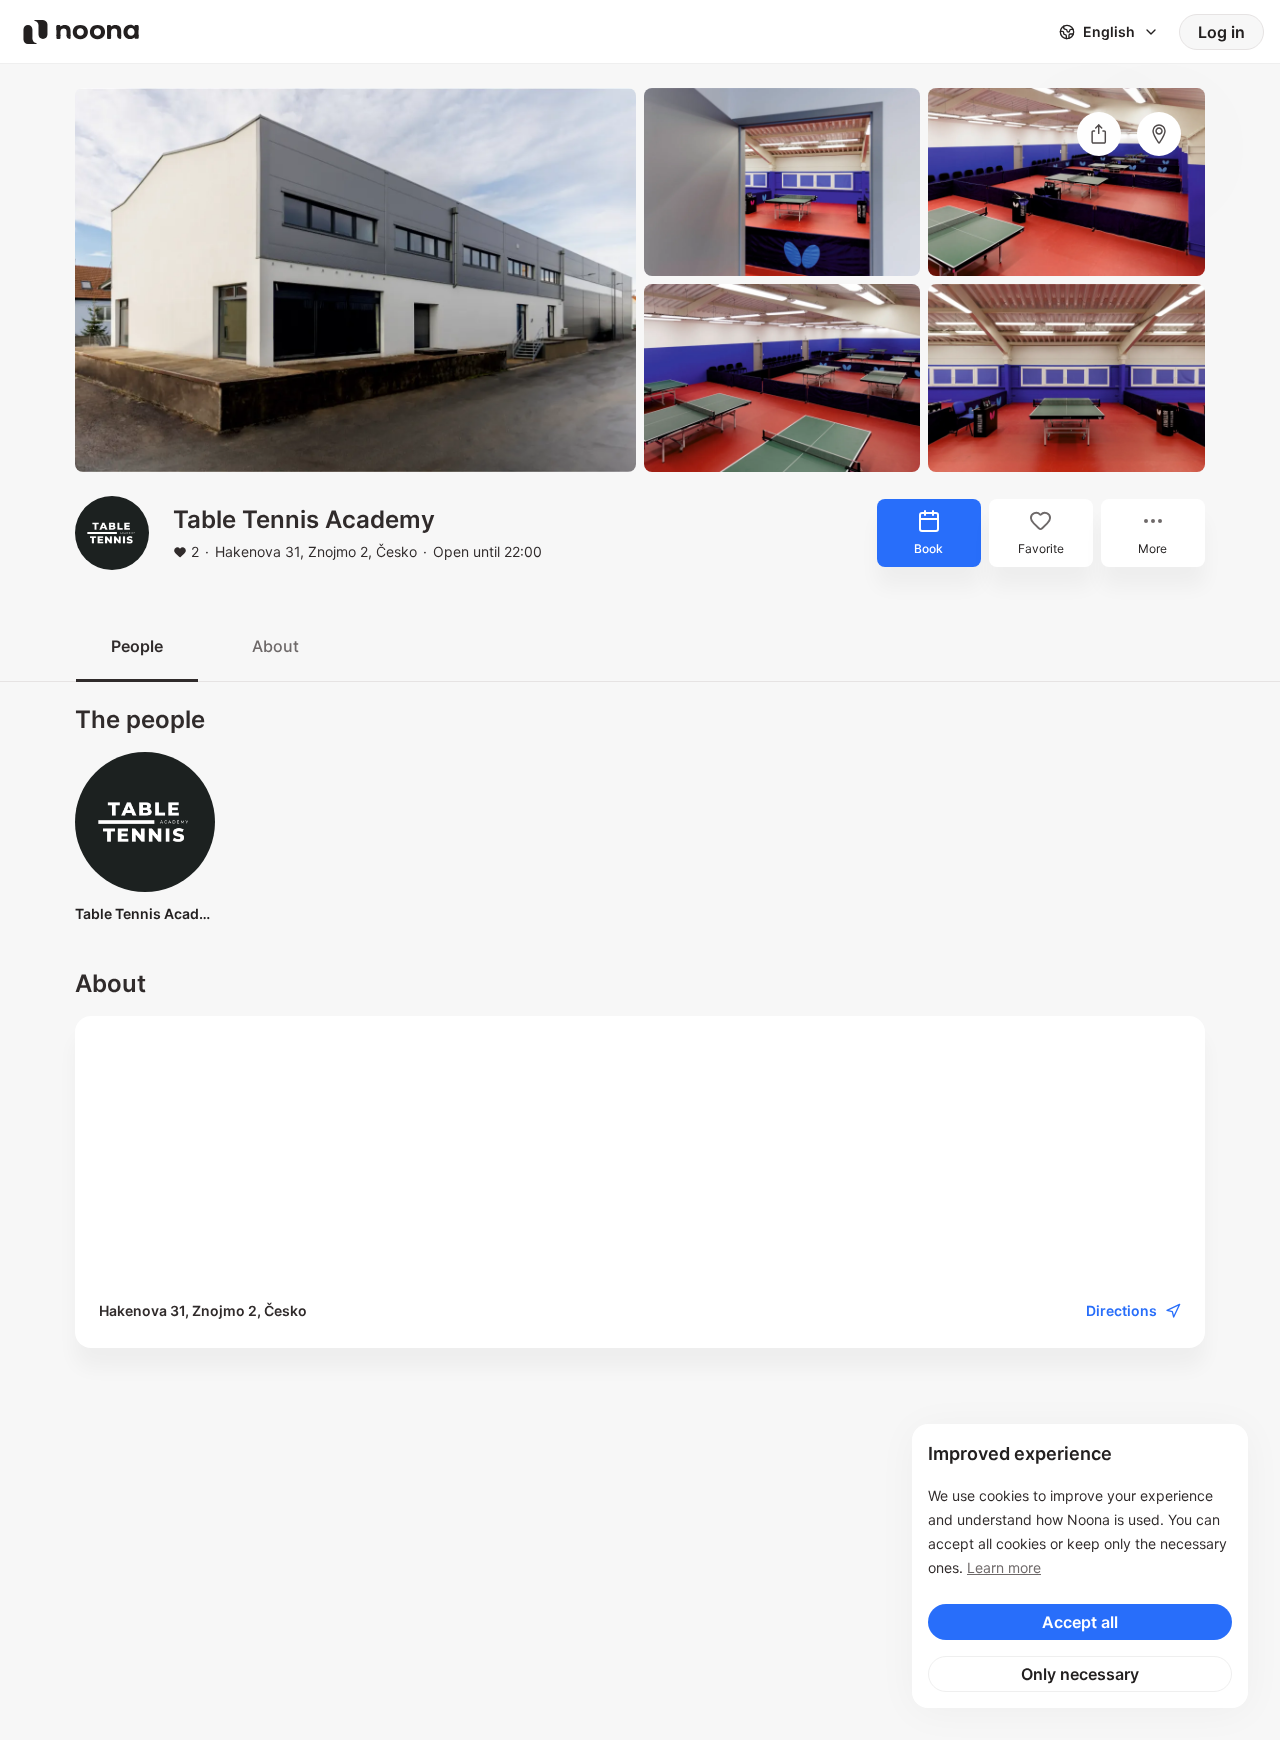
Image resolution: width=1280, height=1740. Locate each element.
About (275, 646)
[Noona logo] (81, 32)
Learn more (1004, 1567)
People (137, 646)
